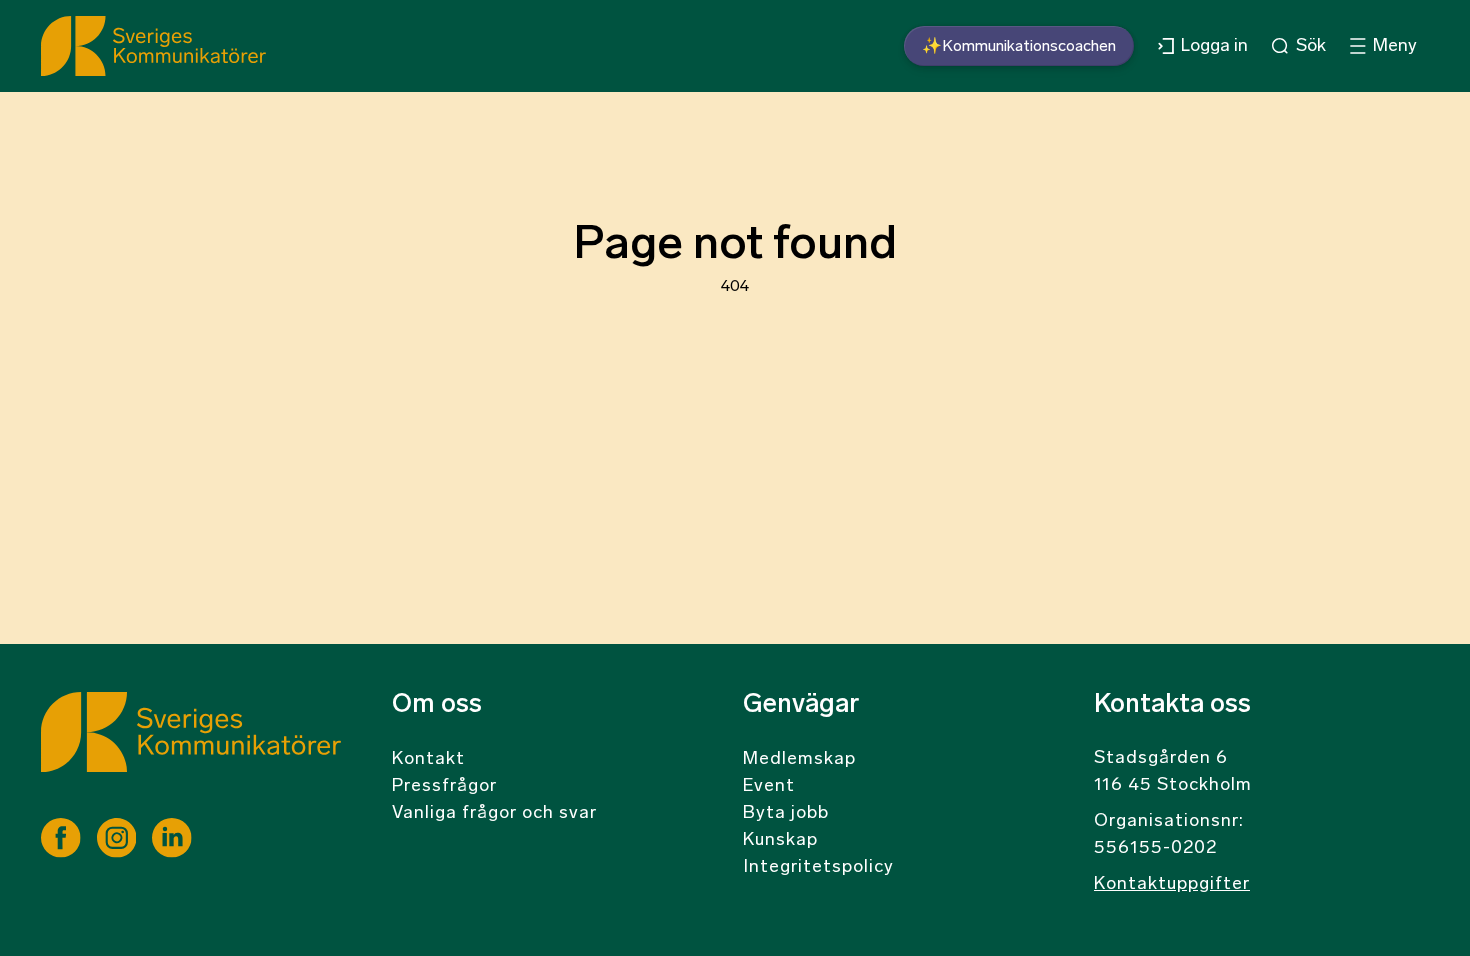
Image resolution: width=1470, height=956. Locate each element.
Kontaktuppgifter (1172, 885)
